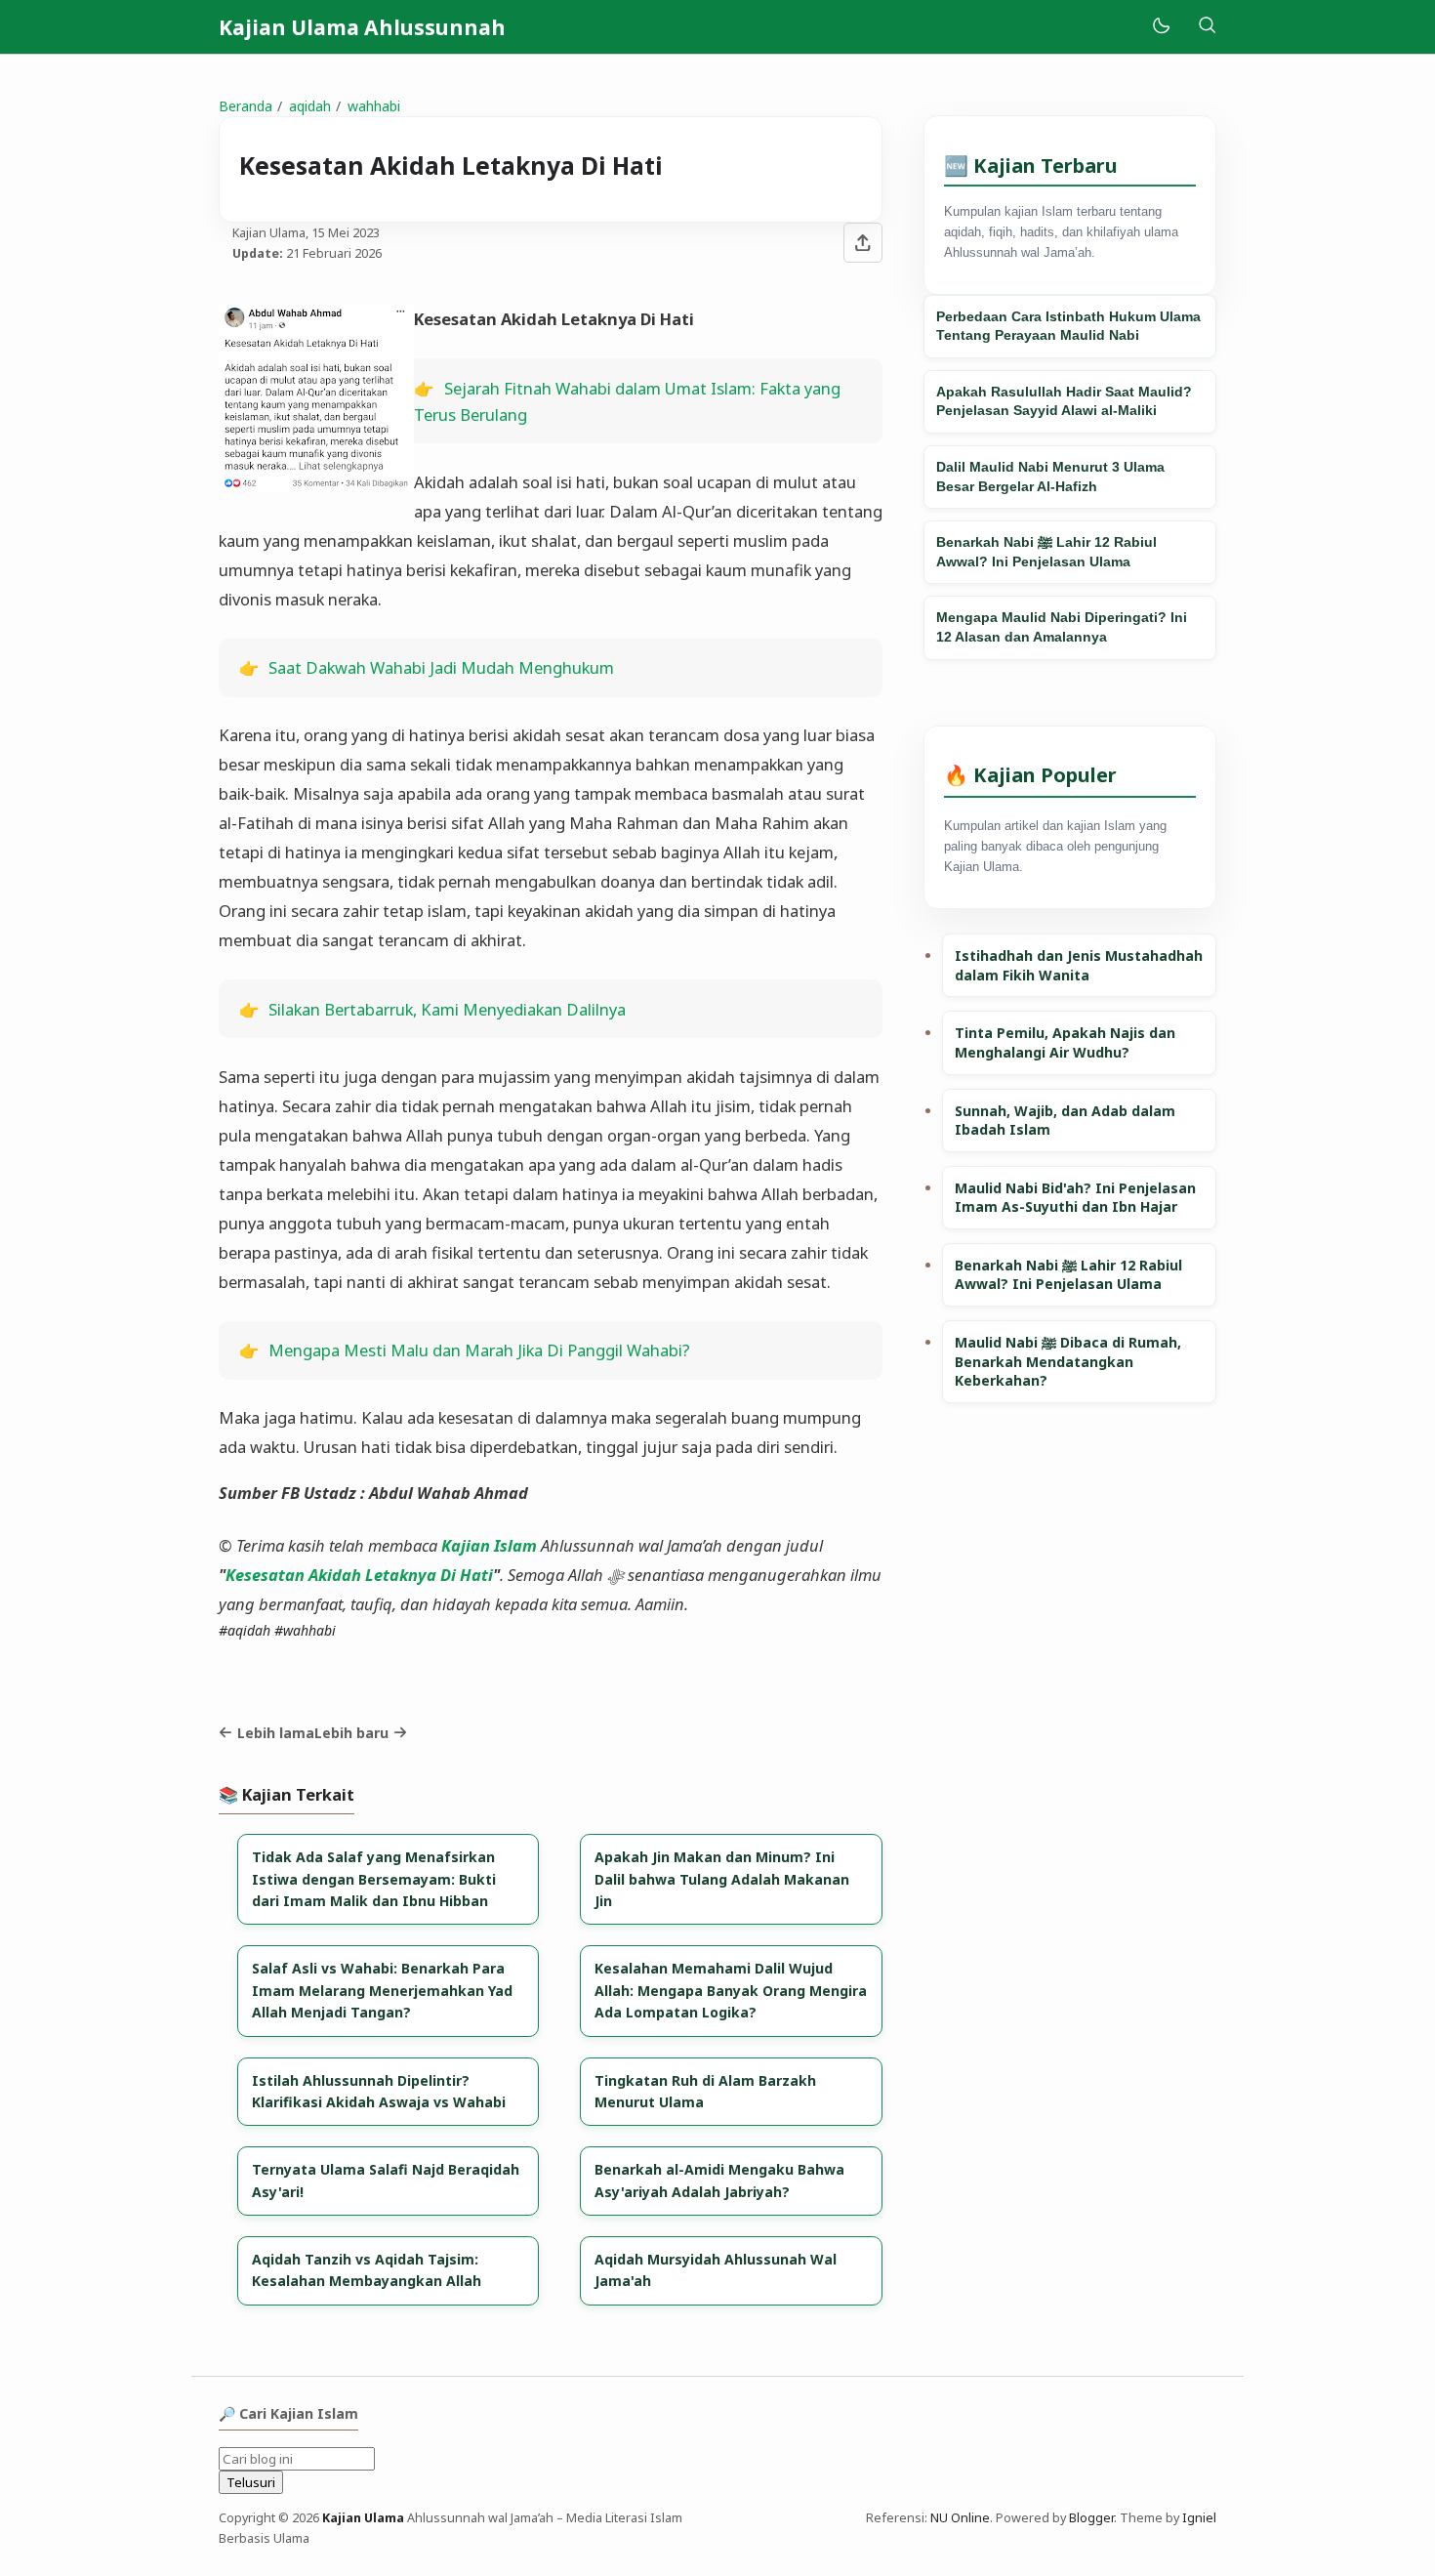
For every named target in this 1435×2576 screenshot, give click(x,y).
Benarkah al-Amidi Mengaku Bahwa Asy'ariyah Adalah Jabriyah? (719, 2180)
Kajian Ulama (363, 2518)
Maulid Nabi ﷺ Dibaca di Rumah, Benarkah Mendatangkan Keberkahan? (1068, 1361)
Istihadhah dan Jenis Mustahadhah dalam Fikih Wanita (1079, 965)
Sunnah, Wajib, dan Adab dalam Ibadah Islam (1065, 1121)
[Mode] (1160, 27)
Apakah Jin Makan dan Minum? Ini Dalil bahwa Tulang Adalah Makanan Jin (722, 1879)
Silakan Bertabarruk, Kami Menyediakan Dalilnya (447, 1009)
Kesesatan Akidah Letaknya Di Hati (359, 1575)
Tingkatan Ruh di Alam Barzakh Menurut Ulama (705, 2091)
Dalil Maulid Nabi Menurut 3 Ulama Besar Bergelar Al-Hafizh (1050, 477)
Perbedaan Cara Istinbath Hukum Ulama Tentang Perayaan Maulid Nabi (1068, 326)
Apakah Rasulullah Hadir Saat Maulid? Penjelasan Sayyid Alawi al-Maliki (1064, 401)
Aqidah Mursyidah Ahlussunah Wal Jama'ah (716, 2270)
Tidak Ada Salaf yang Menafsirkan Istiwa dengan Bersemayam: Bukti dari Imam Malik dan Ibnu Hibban (374, 1879)
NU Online (960, 2518)
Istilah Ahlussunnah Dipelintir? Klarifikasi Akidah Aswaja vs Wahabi (379, 2091)
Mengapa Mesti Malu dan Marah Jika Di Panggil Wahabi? (479, 1350)
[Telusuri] (1207, 27)
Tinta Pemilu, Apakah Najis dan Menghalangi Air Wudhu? (1065, 1042)
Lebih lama (276, 1733)
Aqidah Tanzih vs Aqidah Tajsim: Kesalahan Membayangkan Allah (367, 2270)
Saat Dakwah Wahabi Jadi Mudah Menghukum (441, 667)
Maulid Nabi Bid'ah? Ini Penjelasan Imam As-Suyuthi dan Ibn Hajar (1075, 1198)
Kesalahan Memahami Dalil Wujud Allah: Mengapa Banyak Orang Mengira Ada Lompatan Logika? (731, 1990)
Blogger (1091, 2518)
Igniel (1199, 2518)
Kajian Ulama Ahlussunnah (362, 27)
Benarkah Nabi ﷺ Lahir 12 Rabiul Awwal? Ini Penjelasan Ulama (1046, 552)
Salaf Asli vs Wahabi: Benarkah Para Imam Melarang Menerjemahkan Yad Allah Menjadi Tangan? (382, 1990)
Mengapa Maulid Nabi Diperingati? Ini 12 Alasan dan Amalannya (1062, 627)
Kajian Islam (489, 1545)
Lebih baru (351, 1733)
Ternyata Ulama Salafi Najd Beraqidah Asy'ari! (386, 2180)
